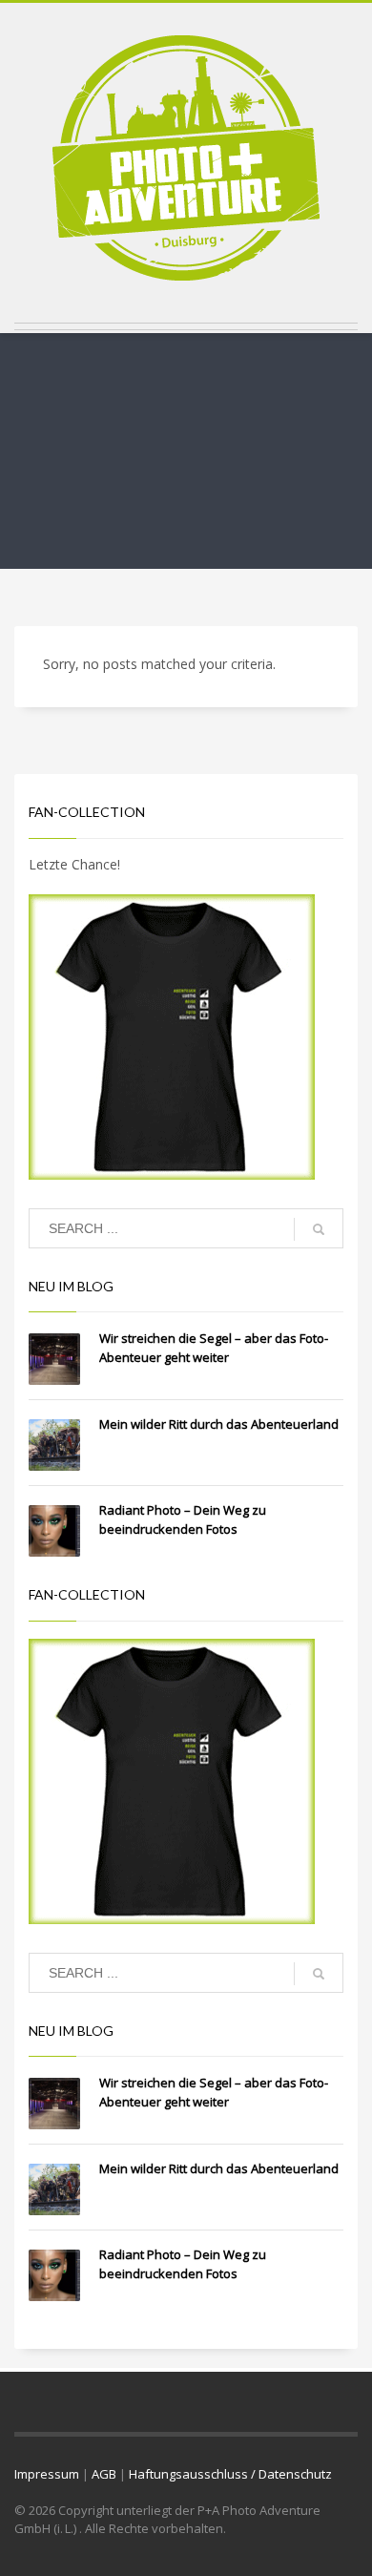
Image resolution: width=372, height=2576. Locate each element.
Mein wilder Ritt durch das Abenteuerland (219, 1424)
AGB (104, 2474)
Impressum (47, 2474)
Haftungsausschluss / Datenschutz (230, 2474)
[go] (319, 1229)
